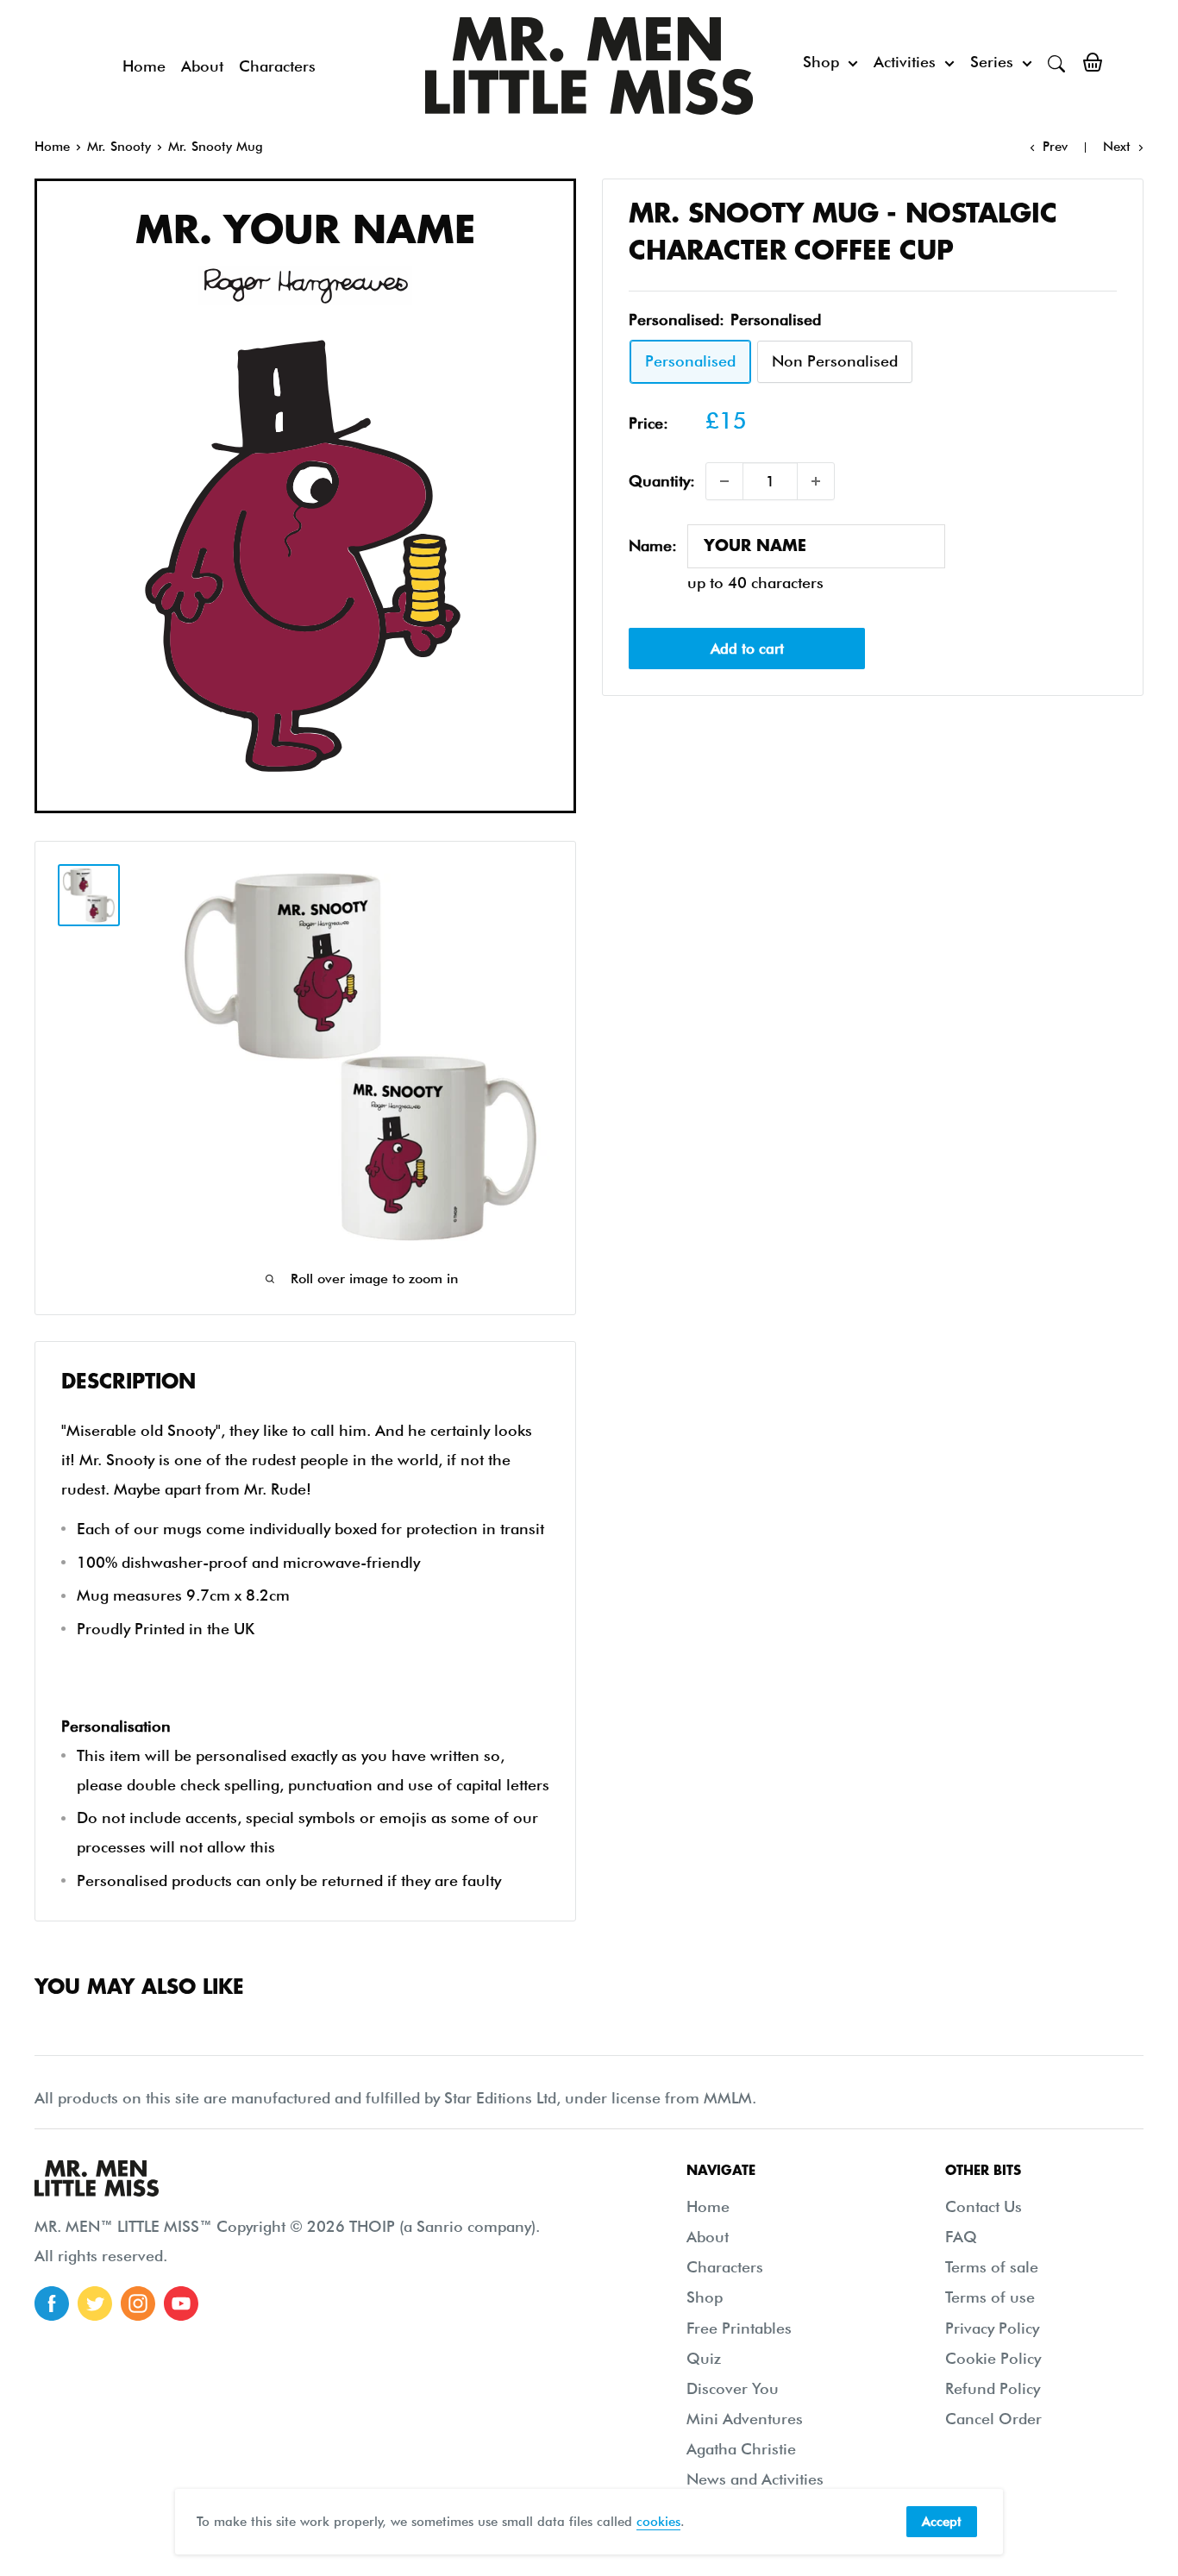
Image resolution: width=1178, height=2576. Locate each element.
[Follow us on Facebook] (52, 2303)
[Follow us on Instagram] (138, 2303)
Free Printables (739, 2328)
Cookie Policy (993, 2358)
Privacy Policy (992, 2328)
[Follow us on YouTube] (181, 2303)
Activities (905, 62)
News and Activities (755, 2479)
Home (144, 66)
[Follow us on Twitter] (95, 2303)
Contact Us (984, 2206)
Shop (821, 62)
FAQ (961, 2237)
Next (1117, 147)
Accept (942, 2522)
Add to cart (747, 649)
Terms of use (990, 2297)
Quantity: (662, 481)
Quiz (704, 2358)
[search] (1056, 62)
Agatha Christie (741, 2449)
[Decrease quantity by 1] (724, 481)
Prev (1055, 147)
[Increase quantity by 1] (816, 481)
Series (992, 62)
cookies (658, 2522)
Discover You (733, 2388)
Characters (277, 66)
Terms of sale (992, 2267)
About (202, 66)
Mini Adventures (745, 2419)
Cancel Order (993, 2419)
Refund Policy (993, 2388)
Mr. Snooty (119, 147)
